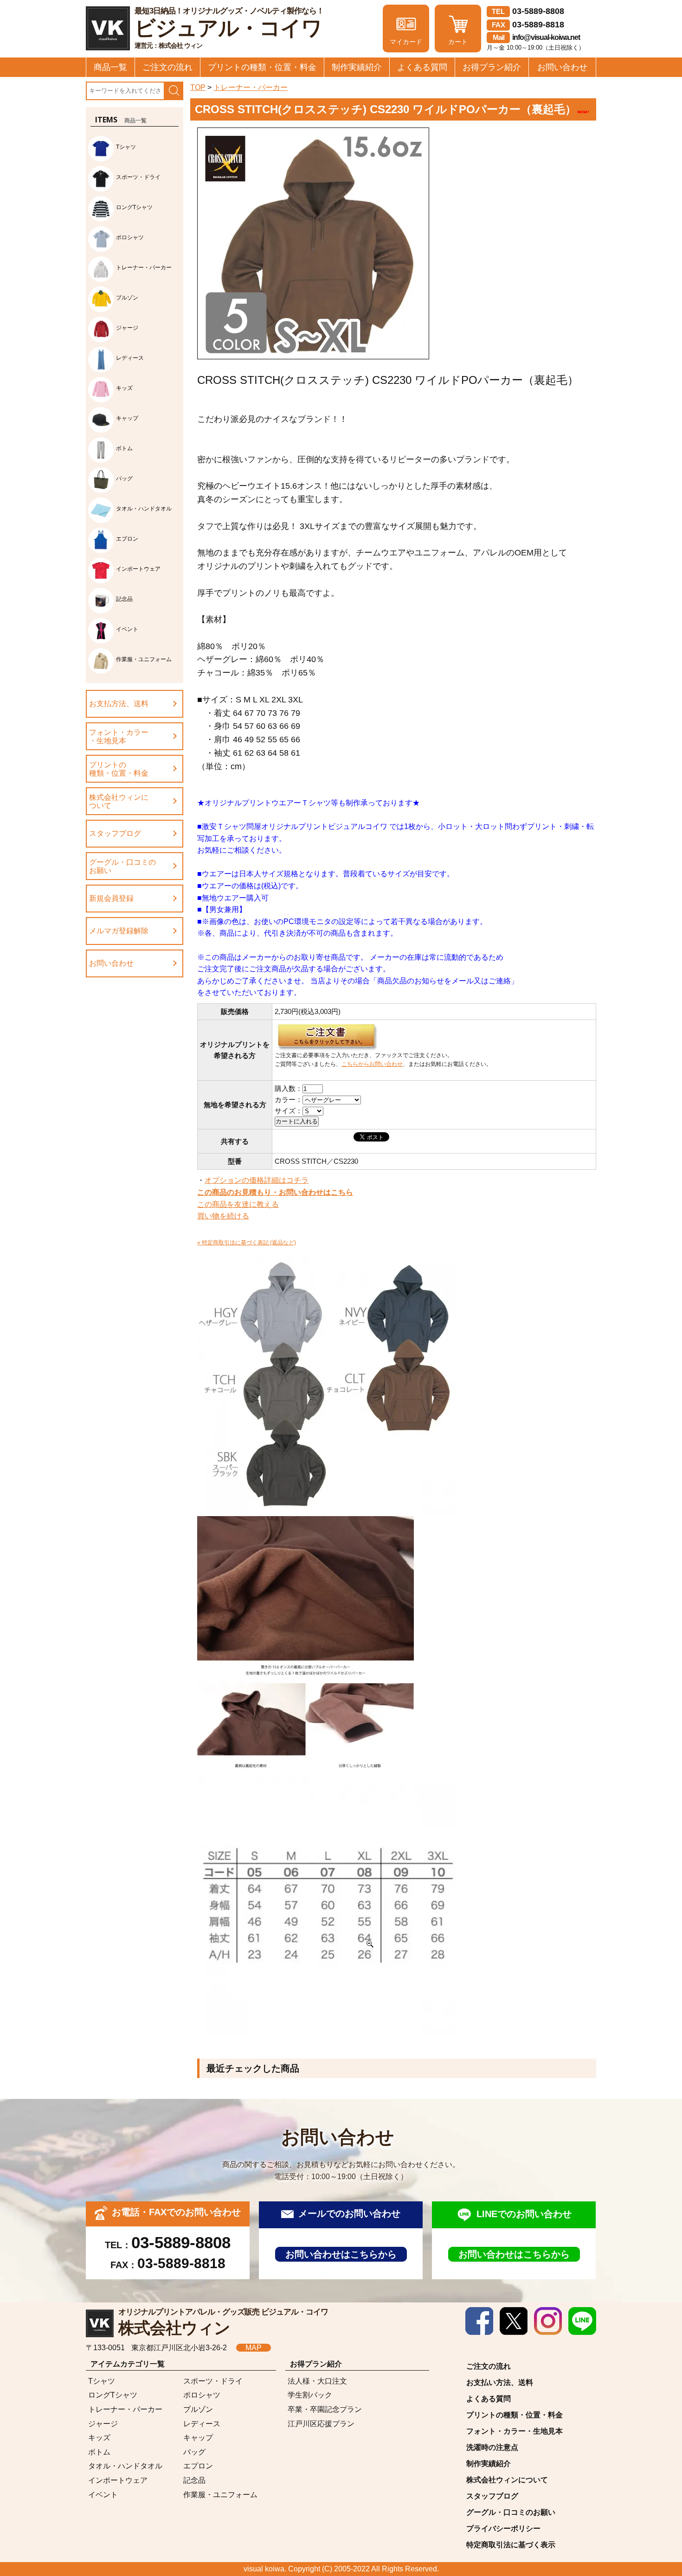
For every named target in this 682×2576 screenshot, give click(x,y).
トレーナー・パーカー (251, 87)
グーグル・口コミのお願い (122, 866)
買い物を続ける (223, 1216)
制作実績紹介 (357, 67)
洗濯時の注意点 (492, 2447)
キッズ (99, 2438)
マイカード (406, 42)
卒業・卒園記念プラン (325, 2409)
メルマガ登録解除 (119, 931)
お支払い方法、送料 (500, 2382)
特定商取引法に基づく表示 (511, 2545)
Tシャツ (102, 2381)
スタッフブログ (115, 833)
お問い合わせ (562, 67)
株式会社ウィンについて (119, 801)
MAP (254, 2348)
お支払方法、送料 (119, 704)
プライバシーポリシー (503, 2528)
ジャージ (103, 2424)
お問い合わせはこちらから (341, 2254)
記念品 (194, 2480)
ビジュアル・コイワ (229, 28)
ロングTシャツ (113, 2395)
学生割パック (310, 2395)
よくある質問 (422, 67)
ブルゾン (198, 2409)
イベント (103, 2495)
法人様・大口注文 (317, 2381)
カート (458, 42)
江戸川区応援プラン (321, 2424)
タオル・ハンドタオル (125, 2466)
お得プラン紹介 (492, 67)
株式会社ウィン (223, 2322)
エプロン (198, 2466)
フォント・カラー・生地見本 (119, 736)
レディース (202, 2424)
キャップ (198, 2438)
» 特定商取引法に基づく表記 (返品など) (247, 1243)
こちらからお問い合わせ (372, 1064)
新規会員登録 (111, 898)
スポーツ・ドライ (213, 2381)
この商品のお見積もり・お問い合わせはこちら (275, 1192)
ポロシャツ (202, 2395)
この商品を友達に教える (238, 1204)
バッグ (194, 2452)
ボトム (99, 2452)
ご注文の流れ (167, 67)
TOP (198, 87)
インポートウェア (118, 2480)
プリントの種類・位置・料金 (262, 67)
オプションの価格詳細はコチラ (257, 1180)
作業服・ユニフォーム (220, 2495)
